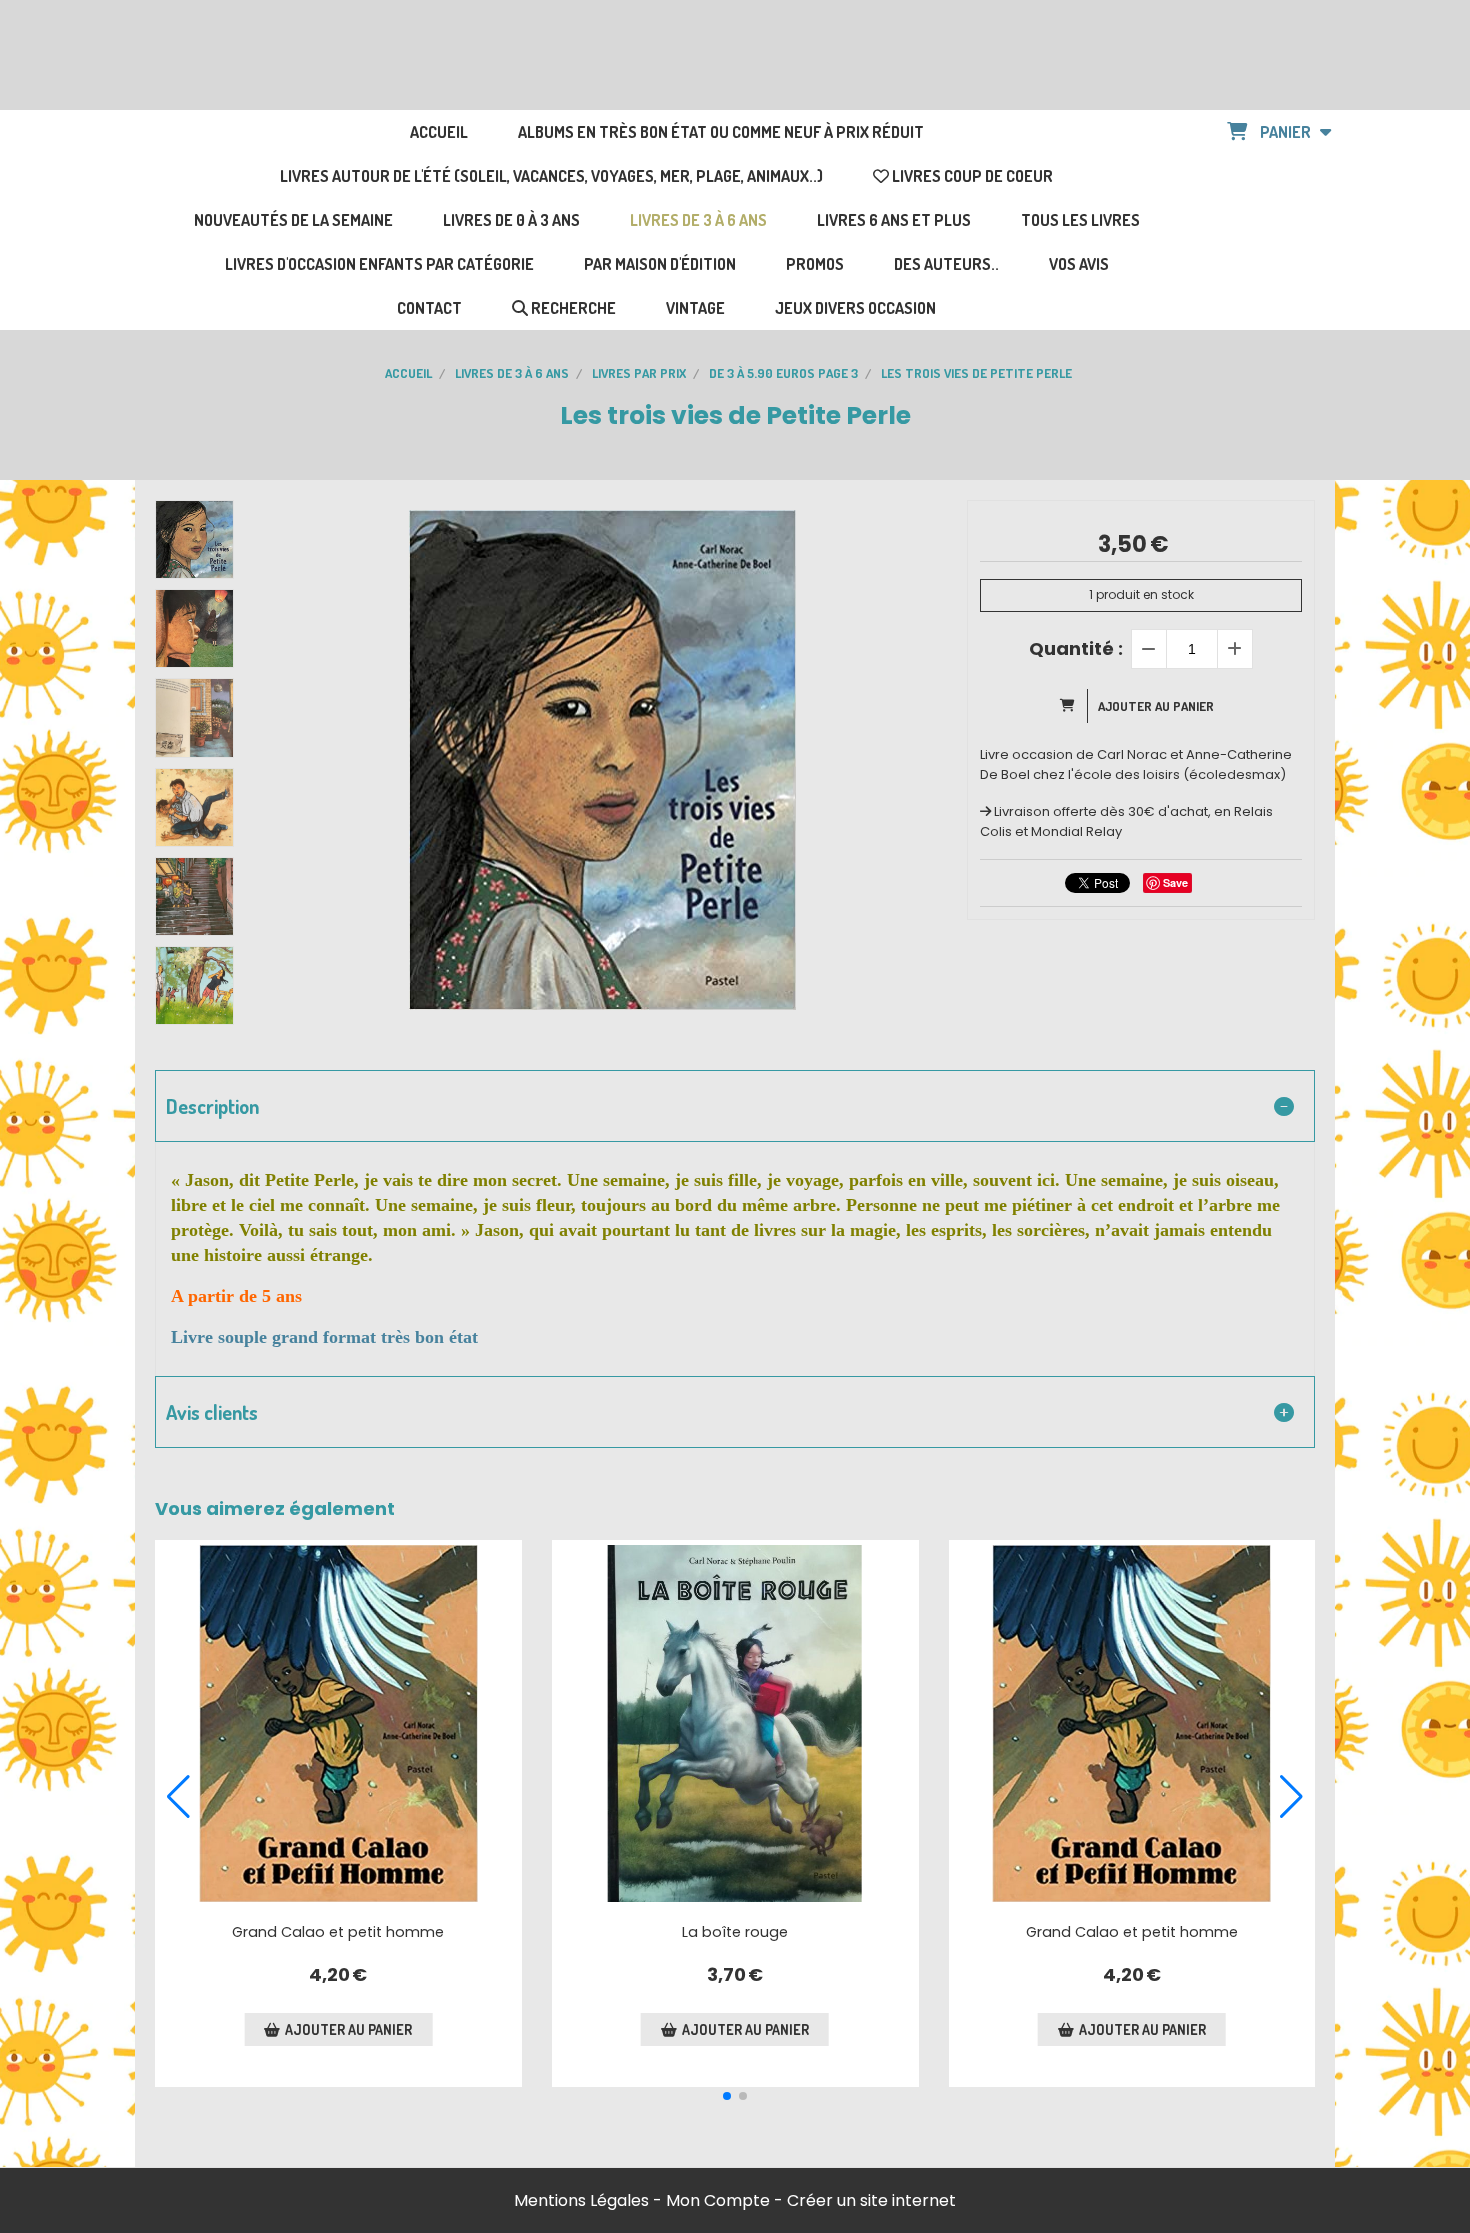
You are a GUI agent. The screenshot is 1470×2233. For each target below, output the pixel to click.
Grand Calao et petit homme (338, 1932)
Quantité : (1076, 648)
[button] (727, 2096)
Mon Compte (718, 2200)
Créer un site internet (871, 2200)
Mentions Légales (581, 2200)
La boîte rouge (735, 1932)
